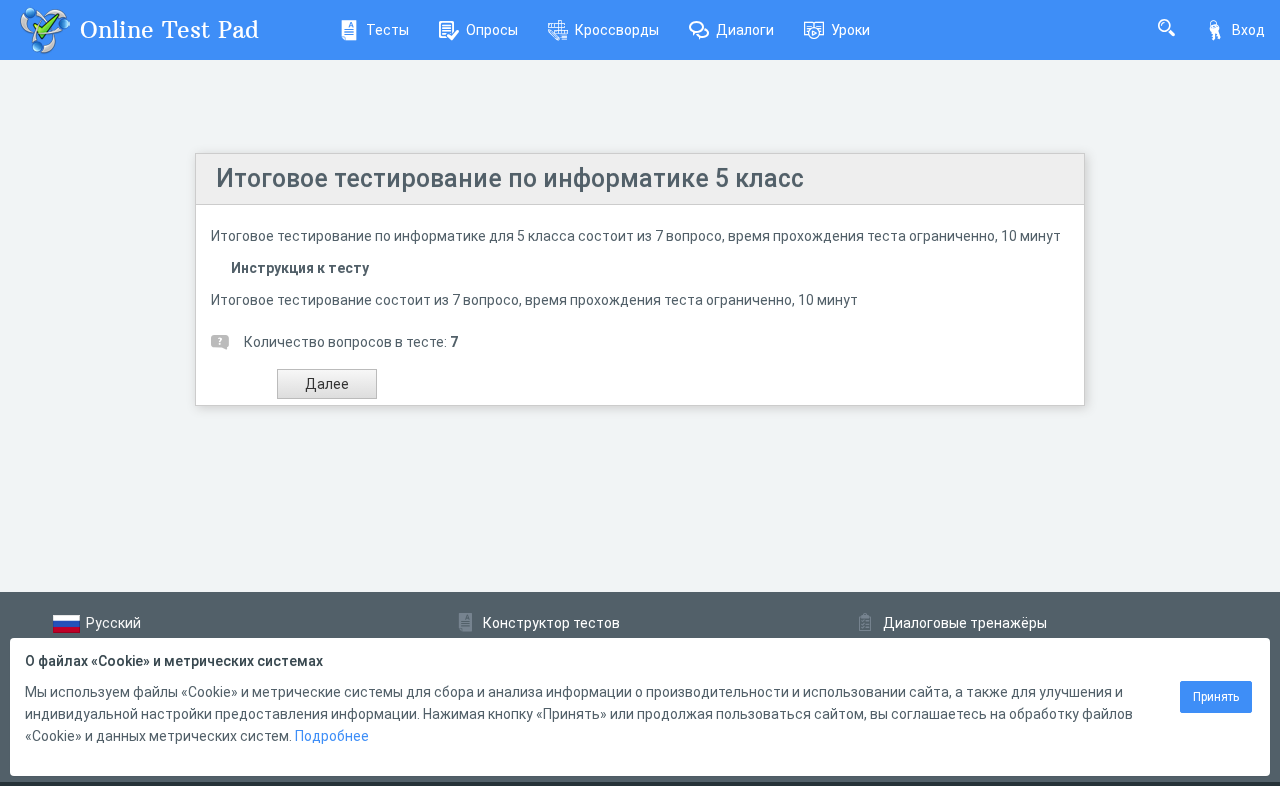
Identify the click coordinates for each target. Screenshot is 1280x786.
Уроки (850, 30)
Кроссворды (617, 30)
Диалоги (745, 30)
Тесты (387, 30)
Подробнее (332, 736)
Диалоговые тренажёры (965, 623)
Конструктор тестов (551, 623)
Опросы (492, 30)
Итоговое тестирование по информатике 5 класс (510, 178)
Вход (1248, 30)
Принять (1216, 697)
